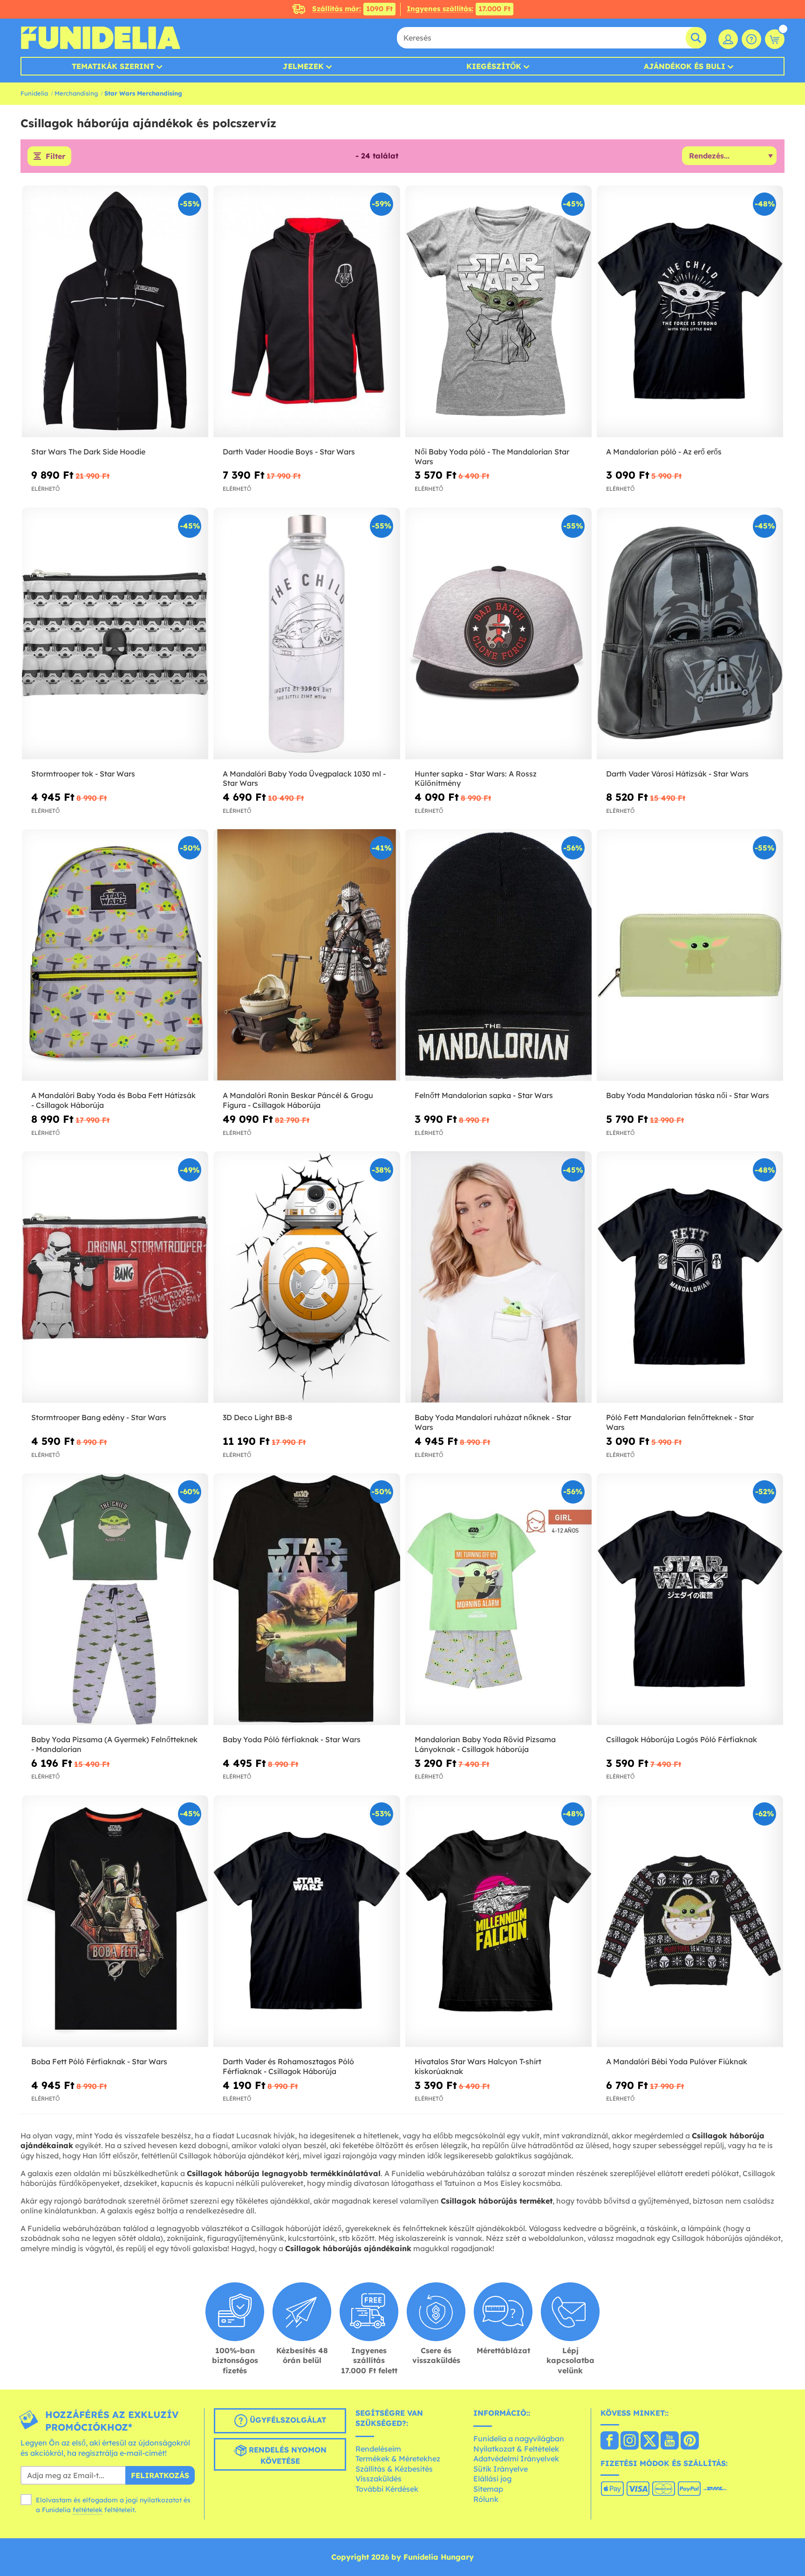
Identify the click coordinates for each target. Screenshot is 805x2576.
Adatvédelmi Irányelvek (516, 2459)
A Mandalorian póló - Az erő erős (664, 452)
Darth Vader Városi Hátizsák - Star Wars (677, 774)
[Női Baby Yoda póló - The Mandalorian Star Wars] (498, 312)
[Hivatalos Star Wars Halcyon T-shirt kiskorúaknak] (498, 1921)
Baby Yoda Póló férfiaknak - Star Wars (292, 1739)
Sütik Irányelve (501, 2469)
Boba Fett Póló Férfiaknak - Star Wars (99, 2061)
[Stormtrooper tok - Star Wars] (115, 634)
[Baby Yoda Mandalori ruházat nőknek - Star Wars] (498, 1277)
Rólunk (486, 2499)
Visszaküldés (379, 2479)
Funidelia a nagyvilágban (519, 2439)
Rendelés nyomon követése (287, 2456)
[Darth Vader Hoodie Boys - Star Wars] (307, 312)
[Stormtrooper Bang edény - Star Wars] (115, 1277)
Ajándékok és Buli (685, 66)
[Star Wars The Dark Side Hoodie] (115, 312)
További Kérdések (387, 2489)
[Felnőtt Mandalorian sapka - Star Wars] (498, 955)
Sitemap (488, 2489)
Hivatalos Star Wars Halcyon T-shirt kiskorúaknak (478, 2066)
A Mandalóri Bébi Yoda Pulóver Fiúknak (677, 2061)
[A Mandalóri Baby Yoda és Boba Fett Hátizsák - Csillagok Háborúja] (115, 955)
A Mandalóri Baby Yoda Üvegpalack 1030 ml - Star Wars (304, 779)
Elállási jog (492, 2479)
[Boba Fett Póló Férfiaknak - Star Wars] (115, 1921)
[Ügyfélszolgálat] (751, 39)
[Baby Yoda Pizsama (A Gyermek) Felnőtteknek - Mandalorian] (115, 1599)
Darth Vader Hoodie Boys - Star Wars (289, 452)
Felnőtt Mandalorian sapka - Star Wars (484, 1095)
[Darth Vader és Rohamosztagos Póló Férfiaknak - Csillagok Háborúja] (307, 1921)
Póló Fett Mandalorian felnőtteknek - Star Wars (680, 1422)
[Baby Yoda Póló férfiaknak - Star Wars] (307, 1599)
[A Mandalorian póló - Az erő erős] (690, 312)
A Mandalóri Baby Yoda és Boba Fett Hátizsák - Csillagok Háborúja (113, 1100)
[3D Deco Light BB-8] (307, 1277)
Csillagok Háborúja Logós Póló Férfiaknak (682, 1739)
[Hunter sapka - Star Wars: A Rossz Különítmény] (498, 634)
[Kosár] (775, 39)
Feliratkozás (160, 2475)
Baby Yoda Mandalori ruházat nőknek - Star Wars (493, 1422)
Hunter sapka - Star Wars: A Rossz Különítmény (476, 779)
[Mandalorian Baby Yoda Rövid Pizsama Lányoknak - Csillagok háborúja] (498, 1599)
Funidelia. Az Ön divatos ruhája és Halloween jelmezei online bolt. (100, 38)
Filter (55, 156)
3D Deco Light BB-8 (257, 1417)
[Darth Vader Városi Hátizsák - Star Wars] (690, 634)
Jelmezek (303, 66)
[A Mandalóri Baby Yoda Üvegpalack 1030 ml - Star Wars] (307, 634)
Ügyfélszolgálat (287, 2420)
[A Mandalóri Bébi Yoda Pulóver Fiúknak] (690, 1921)
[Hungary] (610, 2441)
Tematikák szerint (113, 66)
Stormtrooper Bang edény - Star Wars (99, 1417)
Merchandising (76, 93)
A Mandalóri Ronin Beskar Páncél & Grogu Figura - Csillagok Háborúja (298, 1100)
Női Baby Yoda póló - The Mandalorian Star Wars (492, 457)
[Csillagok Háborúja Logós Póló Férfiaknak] (690, 1599)
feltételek (88, 2510)
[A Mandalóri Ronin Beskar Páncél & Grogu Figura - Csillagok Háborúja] (307, 955)
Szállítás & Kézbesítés (394, 2469)
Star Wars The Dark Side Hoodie (88, 452)
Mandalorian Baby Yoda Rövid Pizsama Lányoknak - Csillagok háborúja (485, 1744)
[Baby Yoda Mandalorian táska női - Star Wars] (690, 955)
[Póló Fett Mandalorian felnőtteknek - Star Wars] (690, 1277)
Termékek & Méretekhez (398, 2459)
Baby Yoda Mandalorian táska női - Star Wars (688, 1095)
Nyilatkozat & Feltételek (516, 2449)
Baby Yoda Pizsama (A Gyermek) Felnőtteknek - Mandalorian (114, 1744)
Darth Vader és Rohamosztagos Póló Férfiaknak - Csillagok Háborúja (288, 2066)
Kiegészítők (494, 66)
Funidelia (34, 93)
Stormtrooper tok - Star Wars (83, 774)
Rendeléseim (378, 2449)
